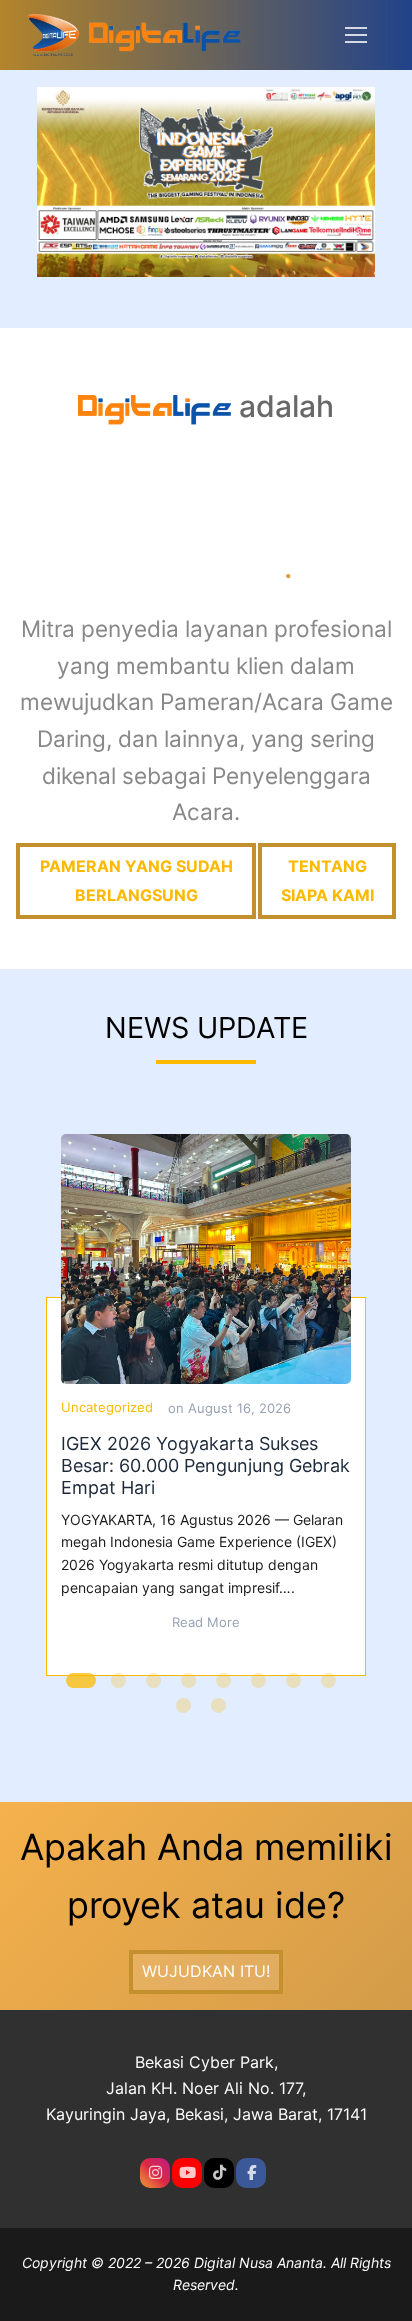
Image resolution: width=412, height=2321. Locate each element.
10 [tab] (221, 1716)
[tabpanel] (206, 1404)
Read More (206, 1622)
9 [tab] (186, 1716)
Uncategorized (107, 1407)
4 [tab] (191, 1691)
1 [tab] (81, 1691)
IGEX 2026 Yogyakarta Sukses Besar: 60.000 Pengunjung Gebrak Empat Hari (205, 1465)
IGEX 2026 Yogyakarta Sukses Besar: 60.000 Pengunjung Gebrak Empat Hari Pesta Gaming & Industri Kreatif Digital (205, 1258)
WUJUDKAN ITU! (206, 1971)
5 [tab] (226, 1691)
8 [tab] (331, 1691)
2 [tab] (121, 1691)
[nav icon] (356, 35)
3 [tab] (156, 1691)
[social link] (155, 2173)
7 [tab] (296, 1691)
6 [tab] (261, 1691)
